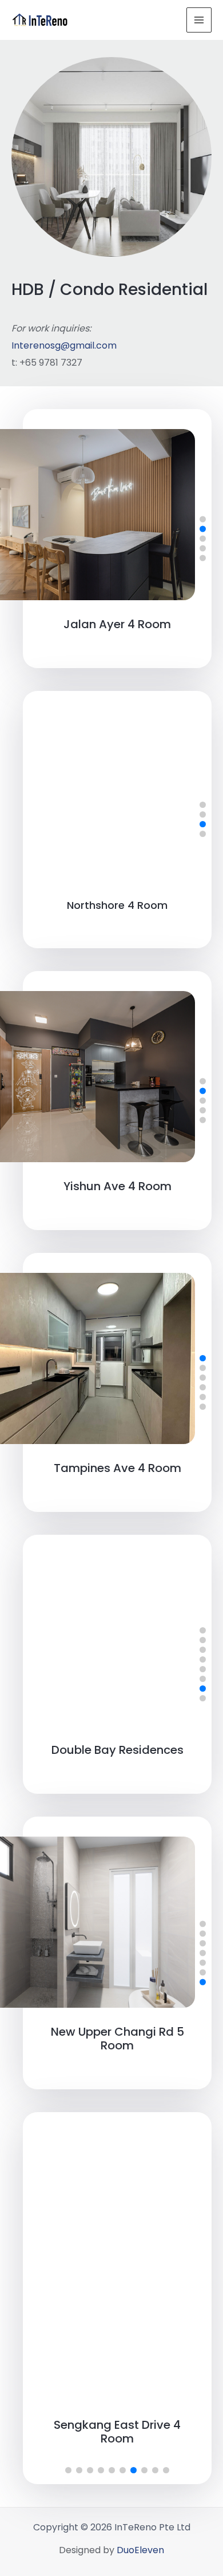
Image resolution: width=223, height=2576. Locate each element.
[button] (203, 519)
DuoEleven (140, 2550)
